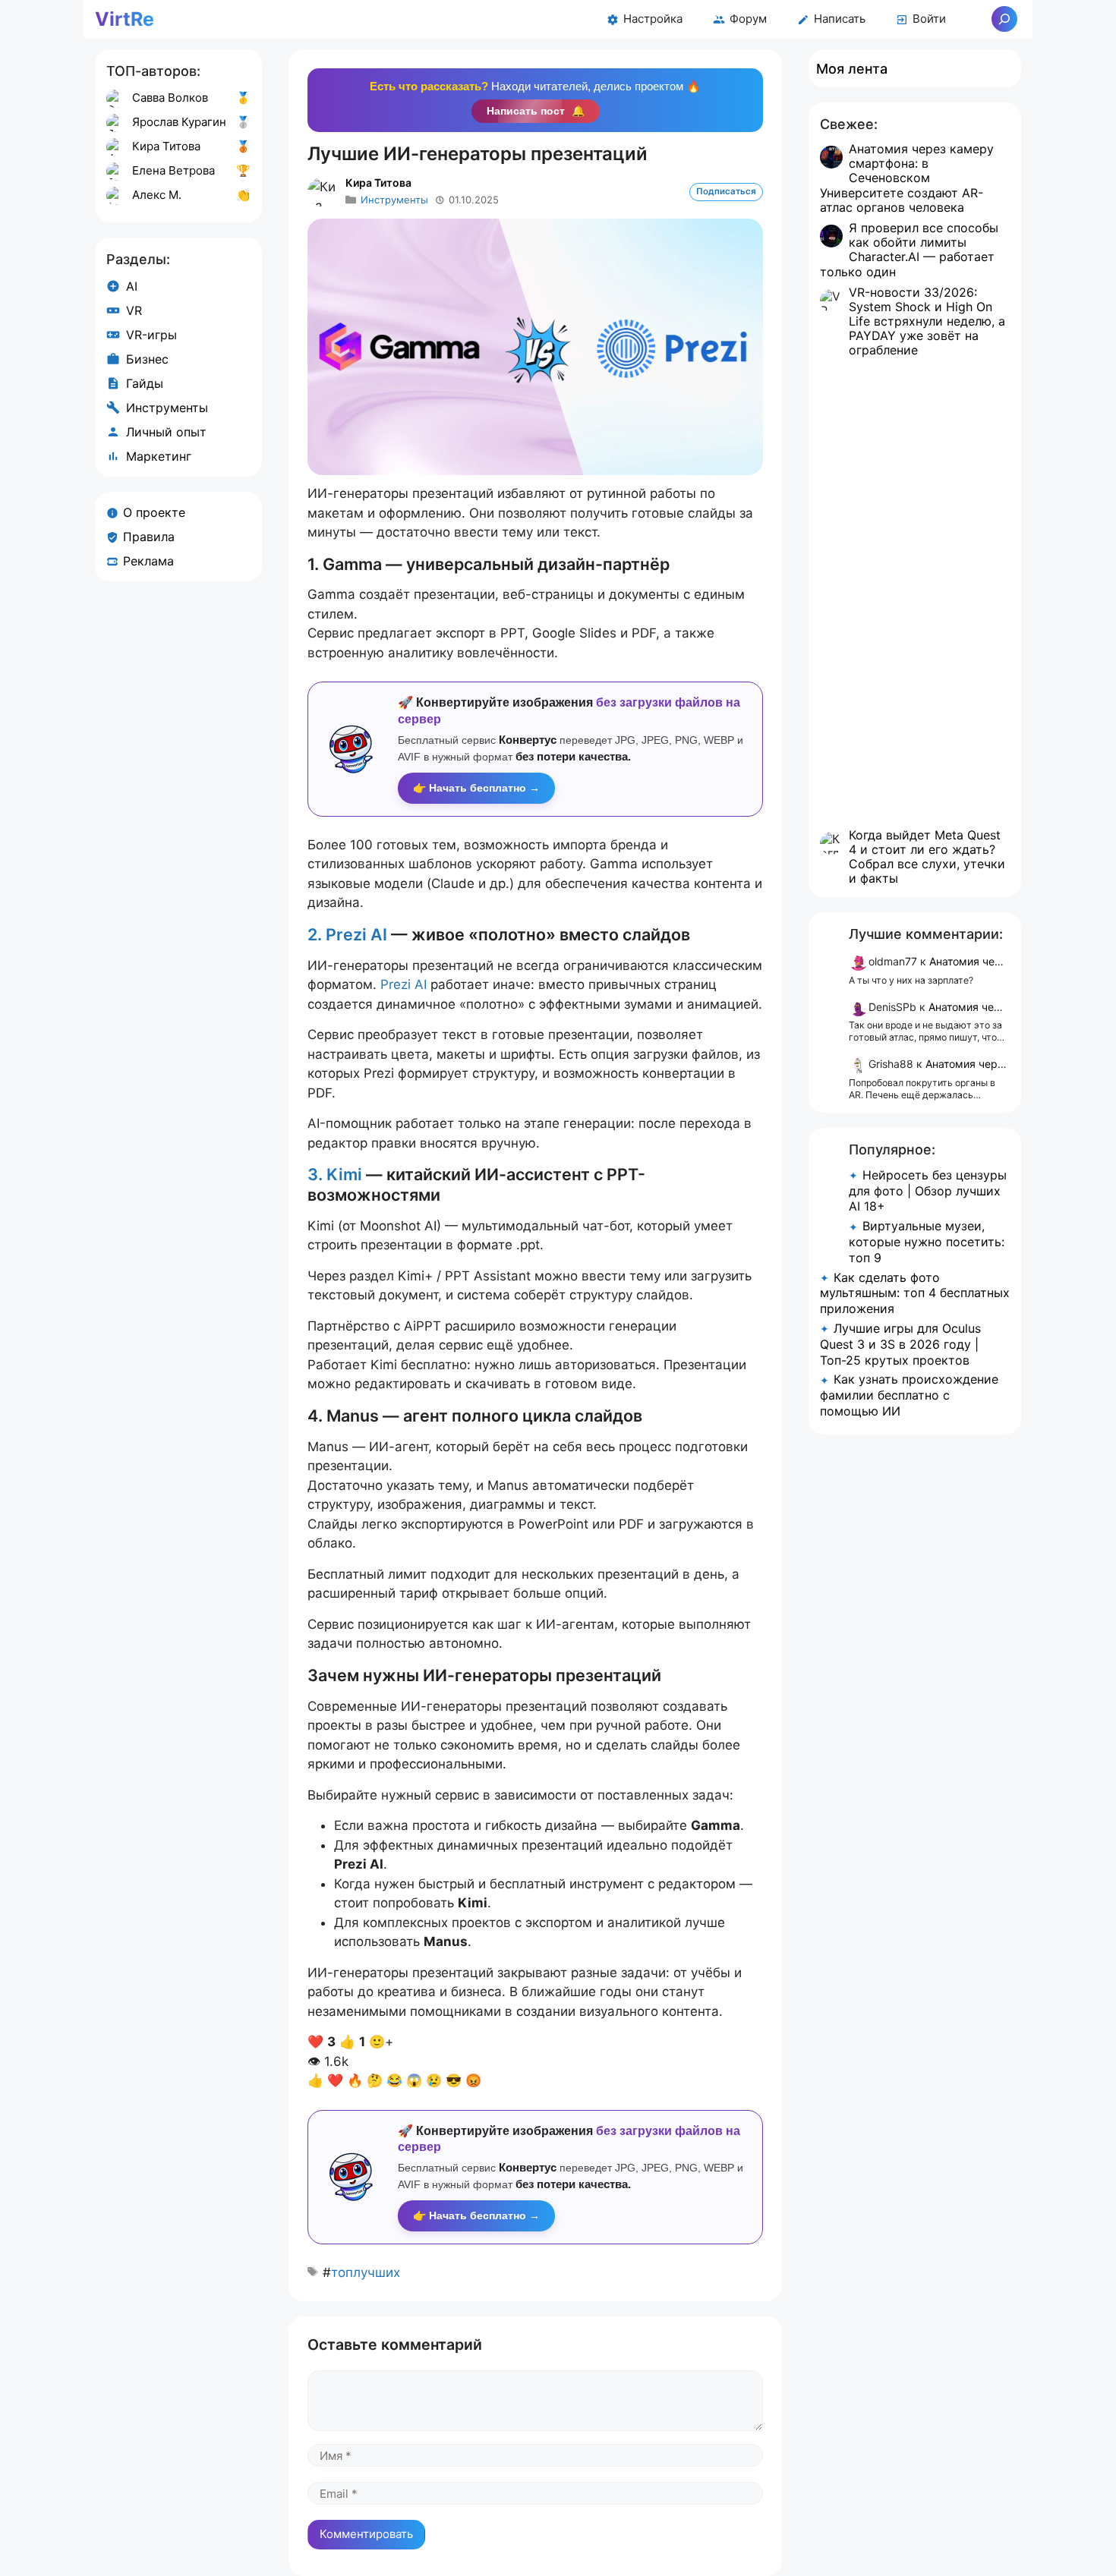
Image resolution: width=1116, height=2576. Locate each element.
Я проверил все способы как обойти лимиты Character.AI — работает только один (909, 250)
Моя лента (852, 69)
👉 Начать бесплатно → (476, 788)
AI (132, 286)
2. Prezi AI (347, 934)
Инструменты (394, 200)
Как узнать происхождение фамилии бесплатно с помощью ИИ (909, 1395)
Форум (748, 19)
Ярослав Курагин (179, 122)
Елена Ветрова (173, 170)
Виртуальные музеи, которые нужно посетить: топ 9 (927, 1242)
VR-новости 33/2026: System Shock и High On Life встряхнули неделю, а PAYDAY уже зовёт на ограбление (927, 321)
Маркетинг (159, 456)
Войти (929, 19)
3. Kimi (335, 1174)
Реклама (148, 561)
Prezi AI (404, 984)
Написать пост (536, 111)
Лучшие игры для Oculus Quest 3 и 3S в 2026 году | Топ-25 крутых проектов (900, 1344)
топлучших (366, 2272)
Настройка (653, 19)
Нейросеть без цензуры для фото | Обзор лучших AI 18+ (928, 1191)
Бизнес (147, 359)
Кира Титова (378, 183)
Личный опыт (166, 432)
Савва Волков (170, 98)
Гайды (145, 383)
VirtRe (125, 19)
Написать (840, 19)
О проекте (154, 512)
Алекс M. (157, 195)
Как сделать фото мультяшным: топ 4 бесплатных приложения (915, 1293)
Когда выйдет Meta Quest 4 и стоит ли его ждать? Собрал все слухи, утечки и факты (927, 857)
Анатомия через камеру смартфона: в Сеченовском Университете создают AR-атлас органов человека (907, 178)
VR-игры (151, 335)
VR (134, 310)
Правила (149, 537)
